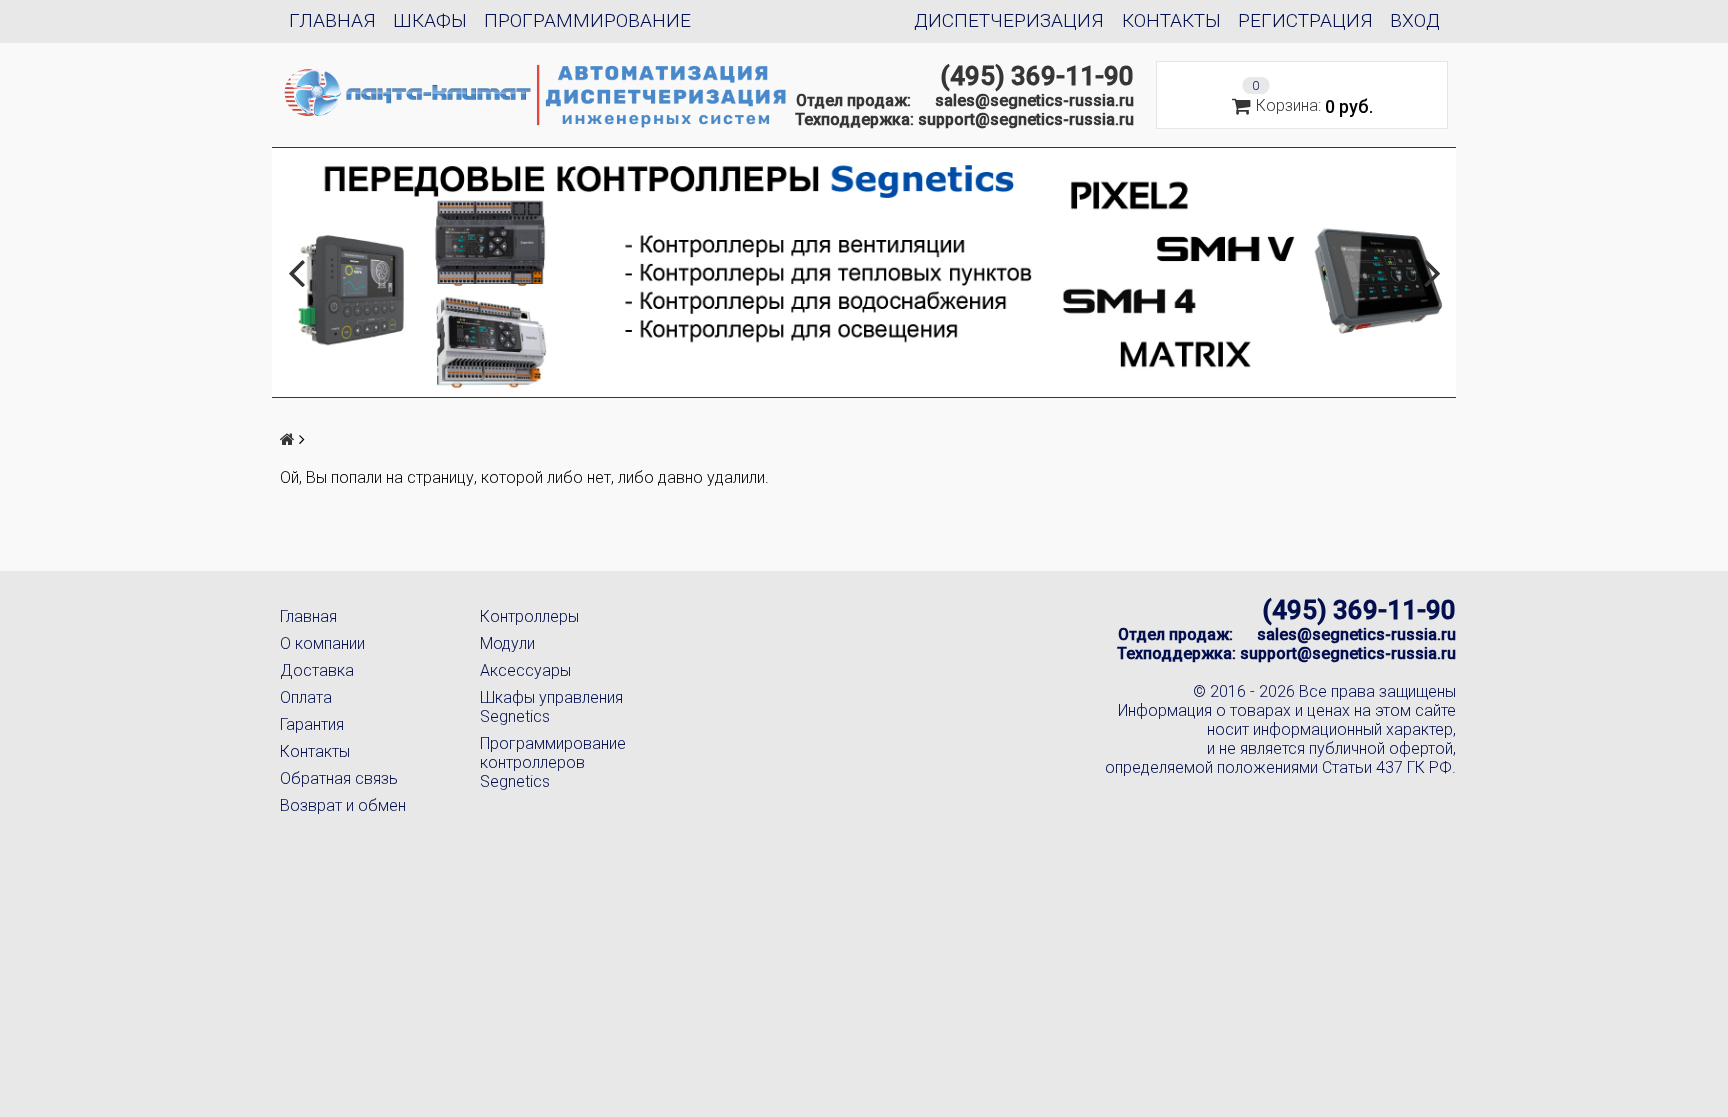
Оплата (306, 697)
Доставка (317, 670)
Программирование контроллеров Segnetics (553, 762)
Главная (332, 20)
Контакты (1171, 20)
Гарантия (312, 724)
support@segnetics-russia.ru (1026, 119)
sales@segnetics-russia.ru (1034, 100)
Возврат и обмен (343, 805)
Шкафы (430, 20)
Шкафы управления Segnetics (551, 707)
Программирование (587, 20)
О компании (322, 643)
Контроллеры (529, 616)
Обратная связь (339, 778)
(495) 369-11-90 (1037, 76)
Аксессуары (525, 670)
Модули (507, 643)
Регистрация (1305, 20)
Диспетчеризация (1009, 20)
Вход (1415, 20)
